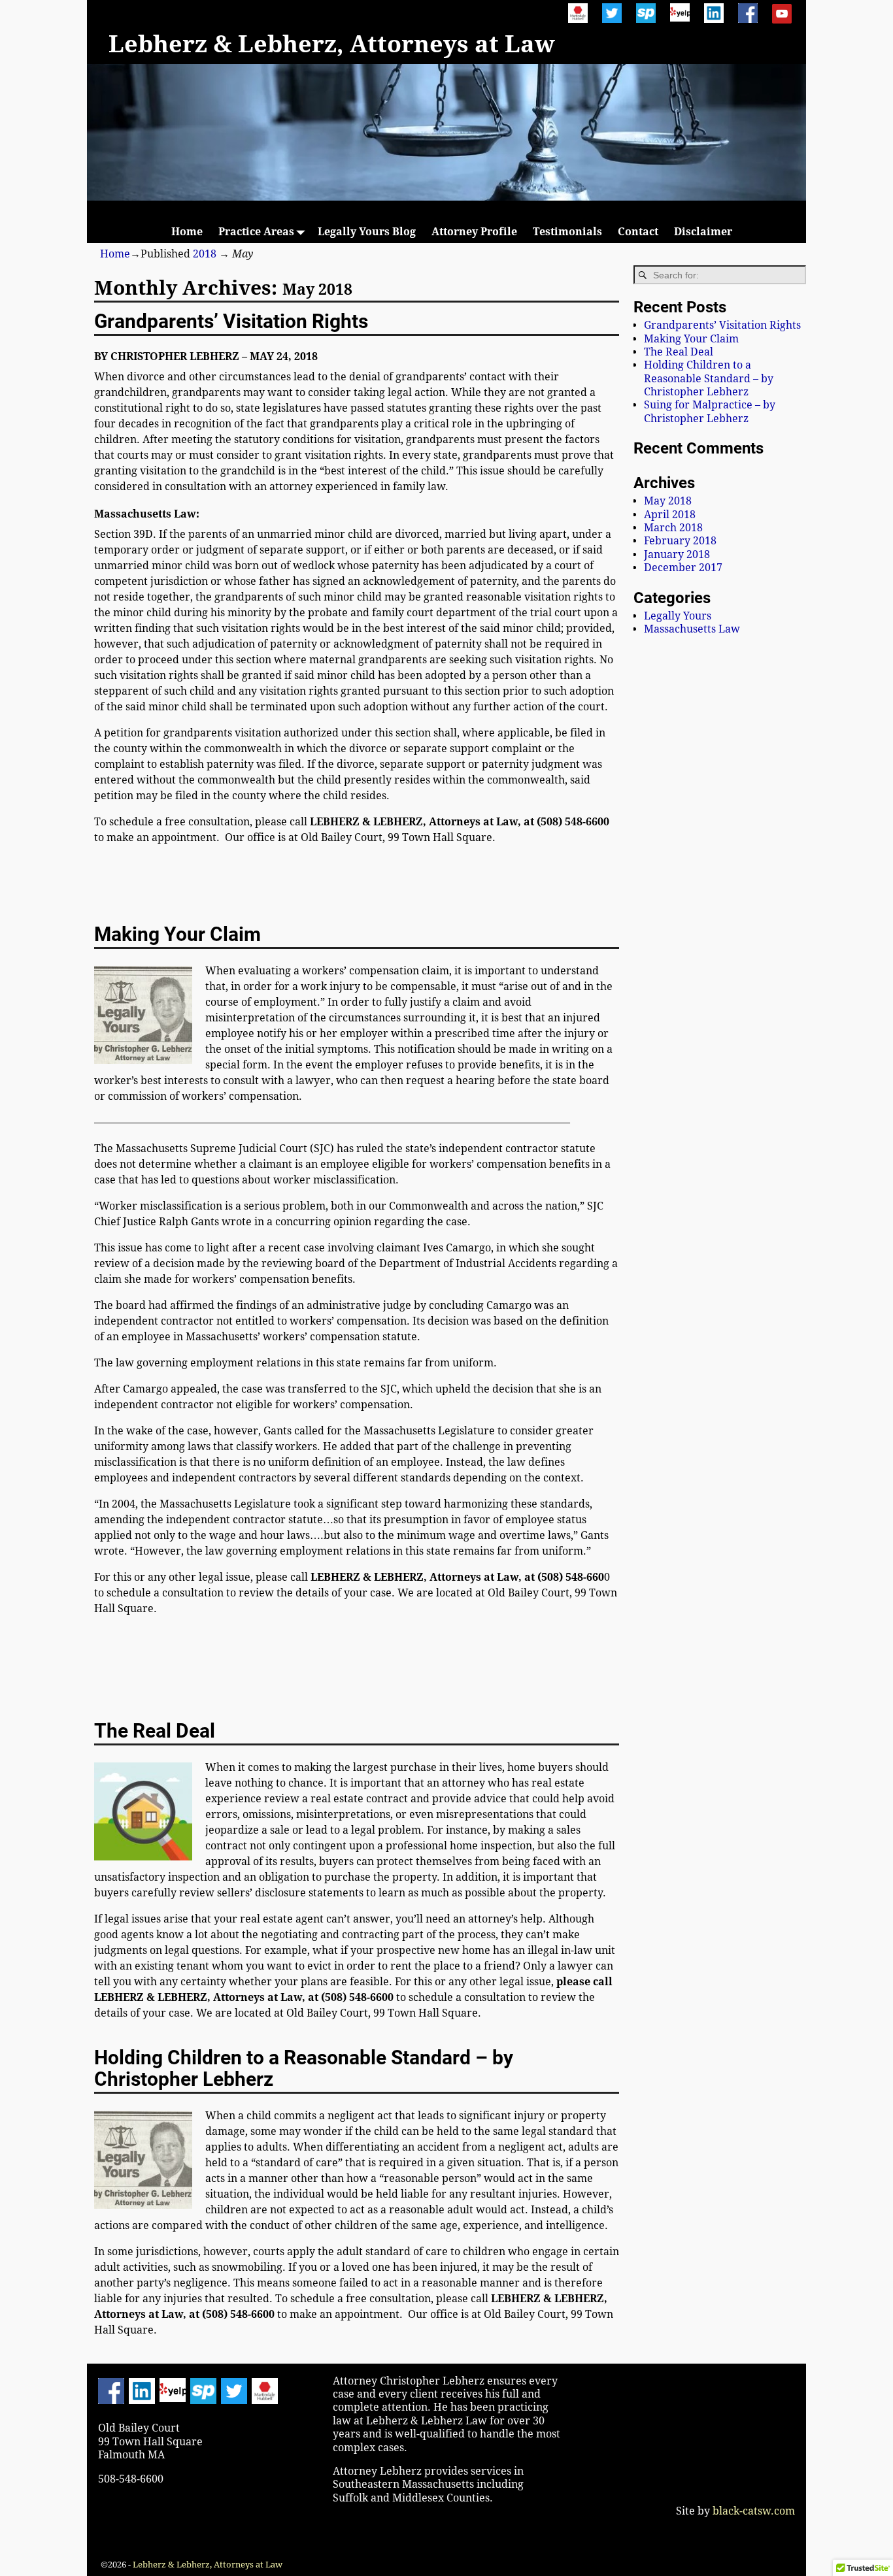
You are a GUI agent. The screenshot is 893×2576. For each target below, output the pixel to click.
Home (187, 232)
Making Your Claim (177, 934)
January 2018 (677, 554)
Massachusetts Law (692, 629)
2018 (205, 254)
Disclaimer (703, 232)
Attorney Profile (474, 232)
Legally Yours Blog (367, 232)
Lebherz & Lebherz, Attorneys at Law (332, 44)
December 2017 (683, 568)
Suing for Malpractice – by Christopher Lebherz (710, 411)
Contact (638, 232)
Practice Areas (256, 232)
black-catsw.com (752, 2511)
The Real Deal (155, 1731)
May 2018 (668, 501)
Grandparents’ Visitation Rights (231, 321)
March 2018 (673, 528)
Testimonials (567, 232)
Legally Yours (678, 616)
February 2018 (680, 541)
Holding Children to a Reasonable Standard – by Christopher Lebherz (304, 2068)
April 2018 (670, 515)
